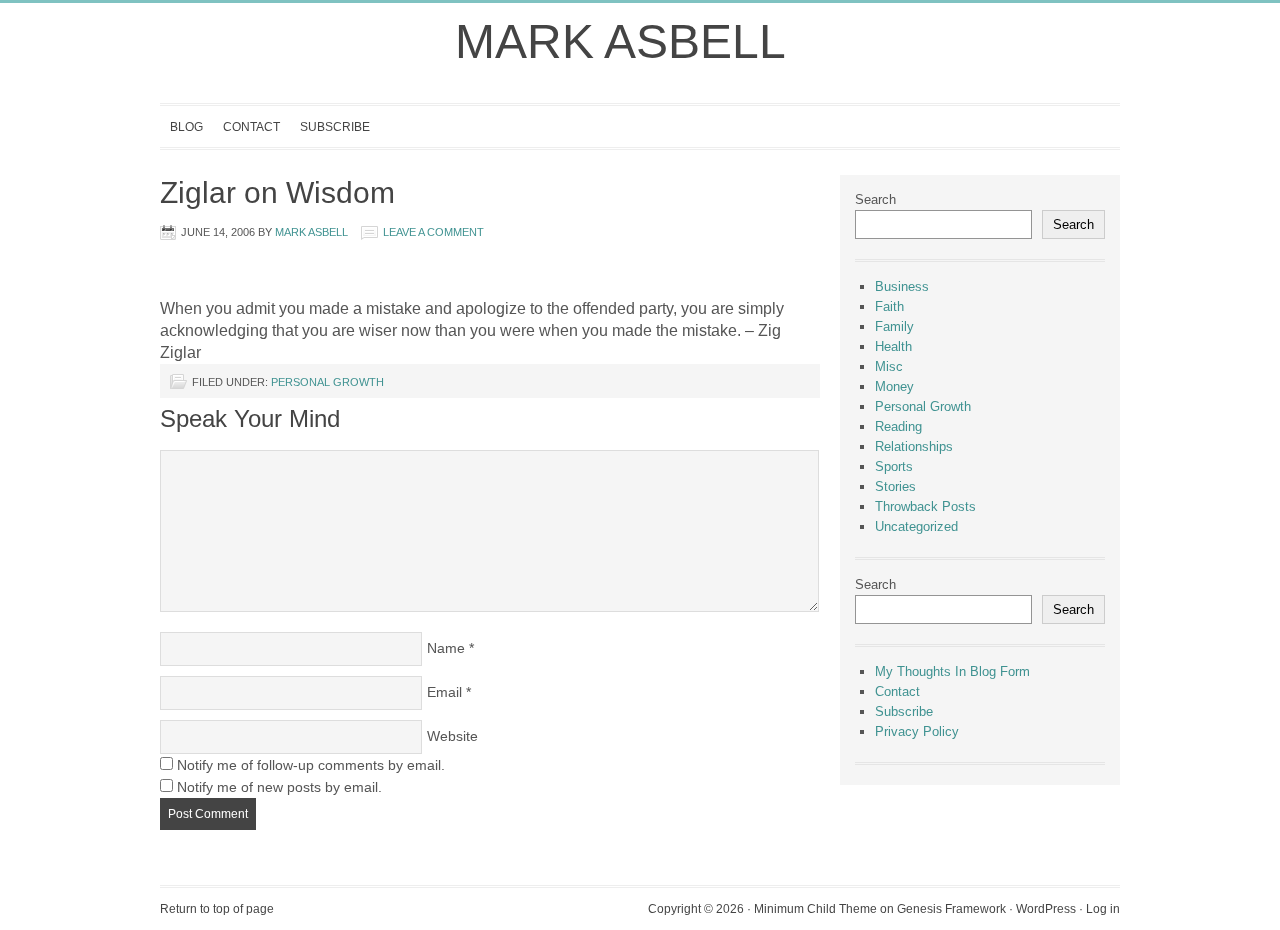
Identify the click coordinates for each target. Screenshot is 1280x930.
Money (894, 386)
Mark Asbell (620, 41)
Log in (1103, 909)
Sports (894, 466)
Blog (186, 127)
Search (875, 199)
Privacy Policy (917, 731)
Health (893, 346)
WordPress (1046, 909)
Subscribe (335, 127)
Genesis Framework (951, 909)
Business (902, 286)
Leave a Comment (433, 232)
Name (446, 648)
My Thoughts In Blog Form (952, 671)
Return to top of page (217, 909)
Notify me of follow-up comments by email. (311, 765)
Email (444, 692)
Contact (251, 127)
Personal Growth (327, 382)
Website (452, 736)
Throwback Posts (925, 506)
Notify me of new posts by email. (279, 787)
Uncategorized (916, 526)
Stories (895, 486)
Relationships (914, 446)
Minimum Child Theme (815, 909)
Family (894, 326)
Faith (889, 306)
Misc (889, 366)
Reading (898, 426)
